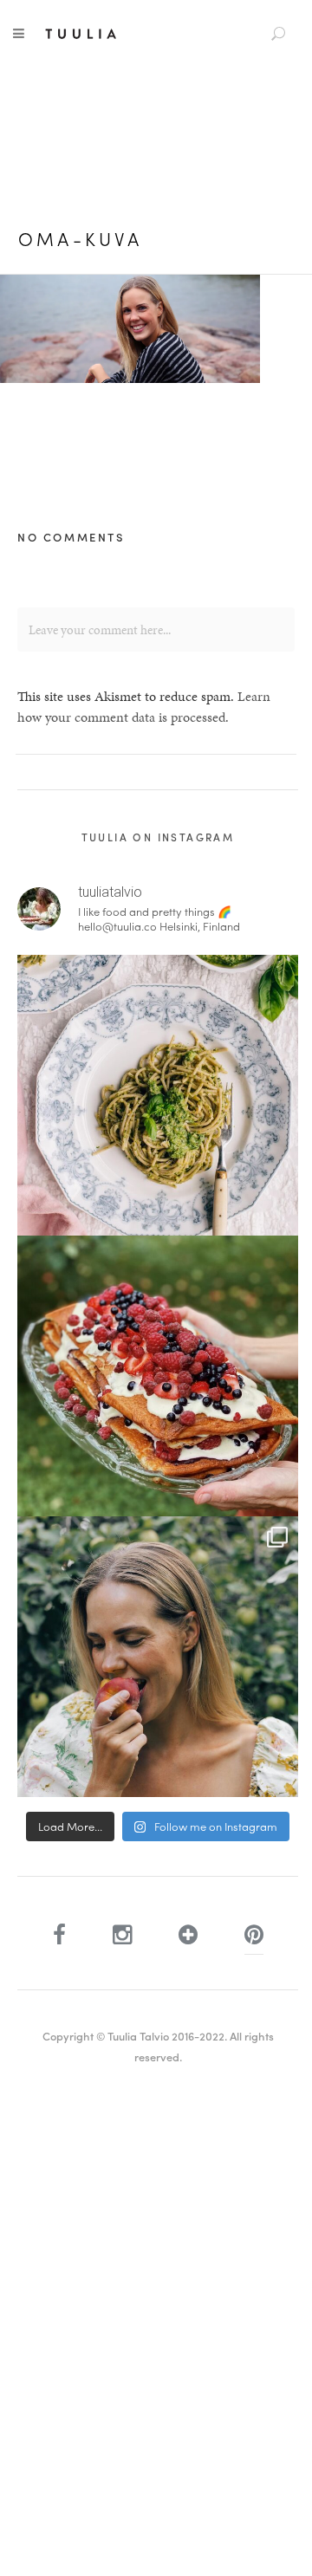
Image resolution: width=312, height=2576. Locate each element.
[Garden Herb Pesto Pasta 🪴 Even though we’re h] (158, 1095)
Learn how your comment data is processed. (144, 707)
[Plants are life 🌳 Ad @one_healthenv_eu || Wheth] (158, 1657)
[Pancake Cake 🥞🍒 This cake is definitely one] (158, 1376)
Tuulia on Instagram (158, 837)
